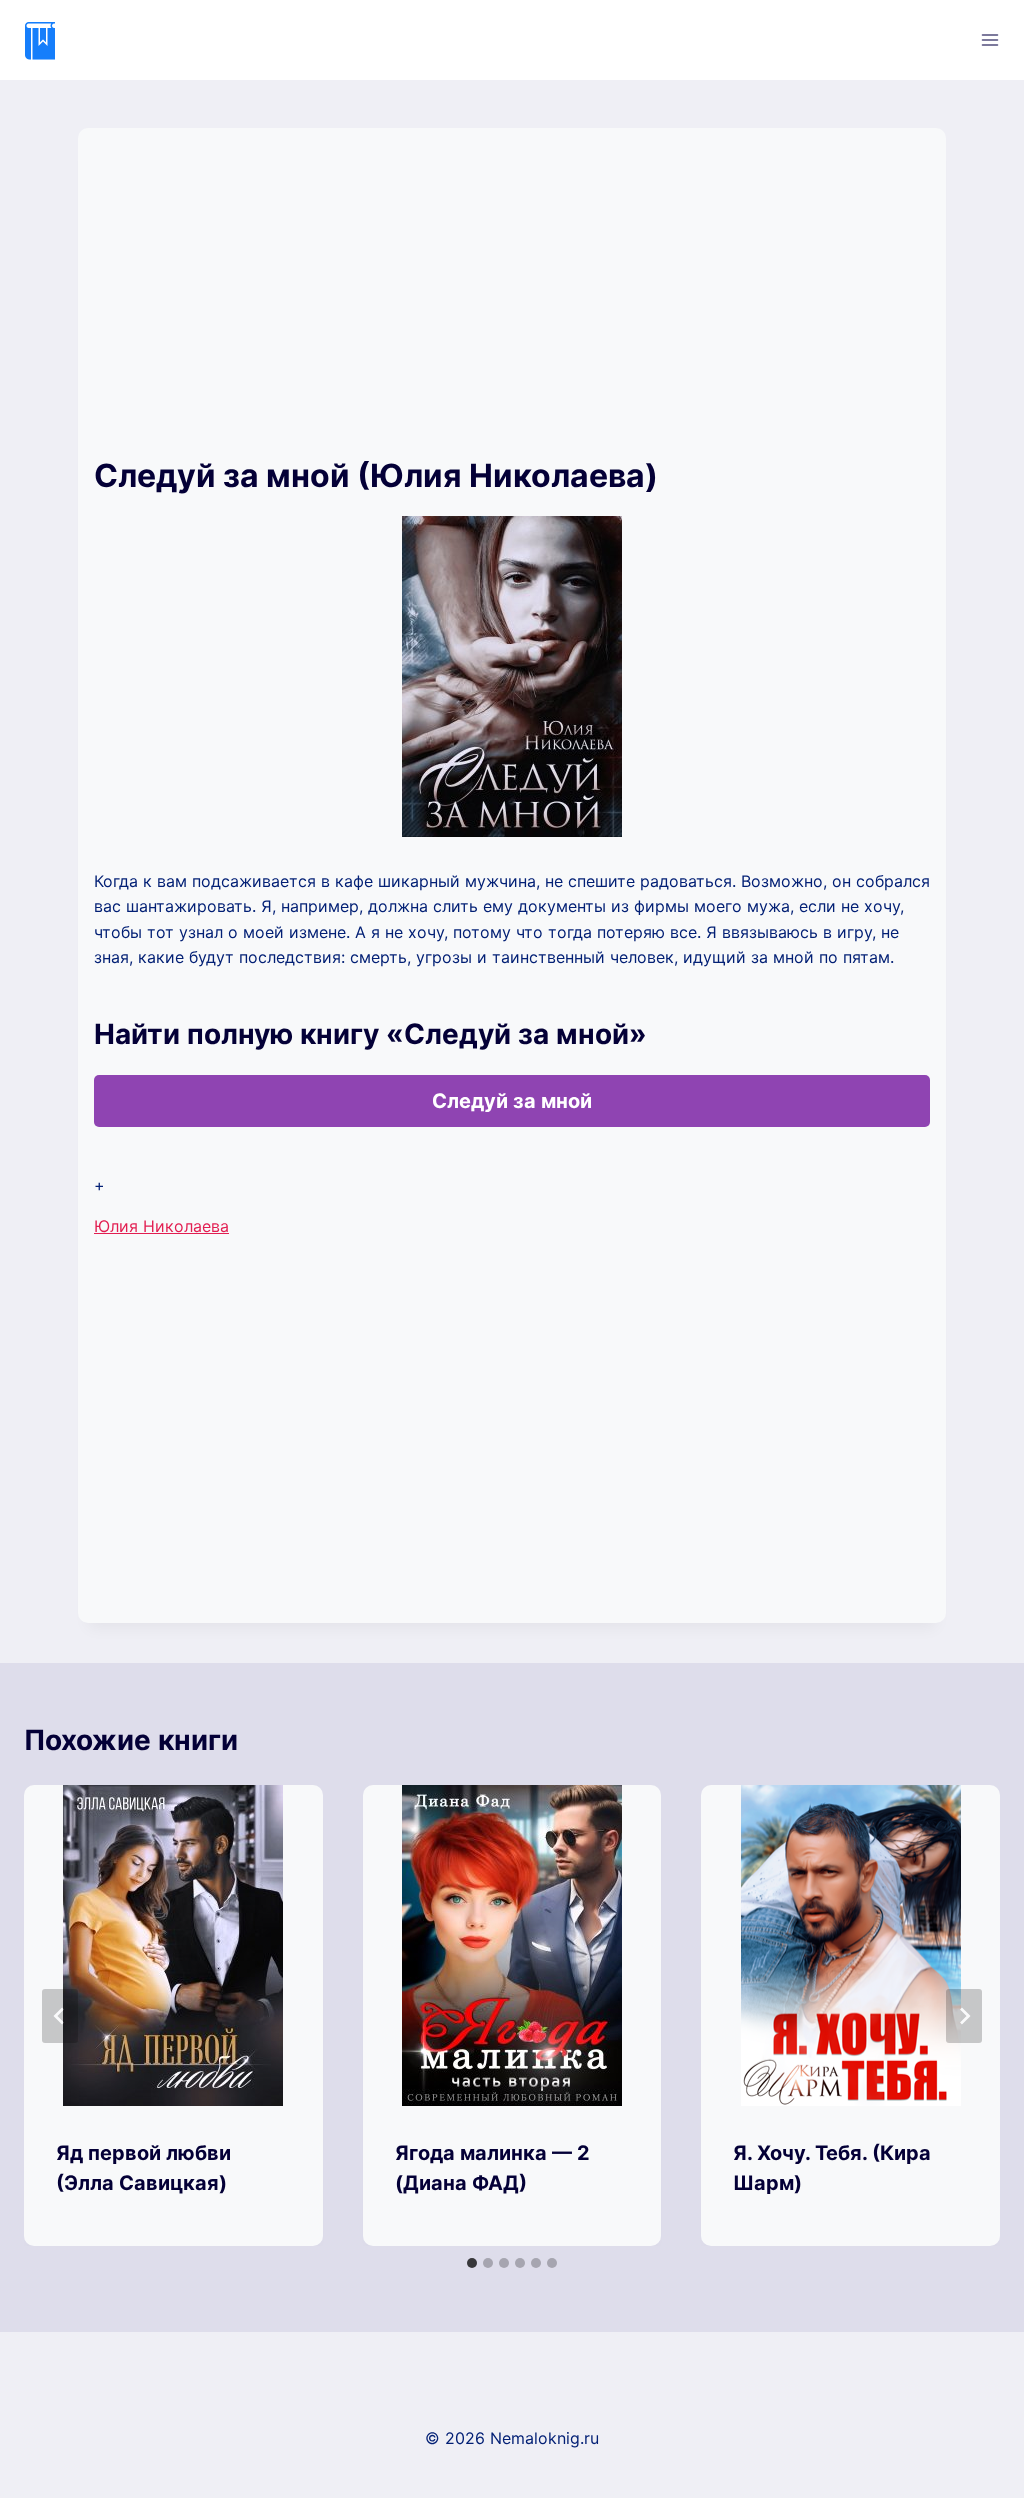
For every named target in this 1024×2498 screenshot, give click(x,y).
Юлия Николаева (161, 1226)
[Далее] (964, 2016)
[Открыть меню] (989, 39)
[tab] (472, 2263)
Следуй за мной (512, 1101)
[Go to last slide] (60, 2016)
